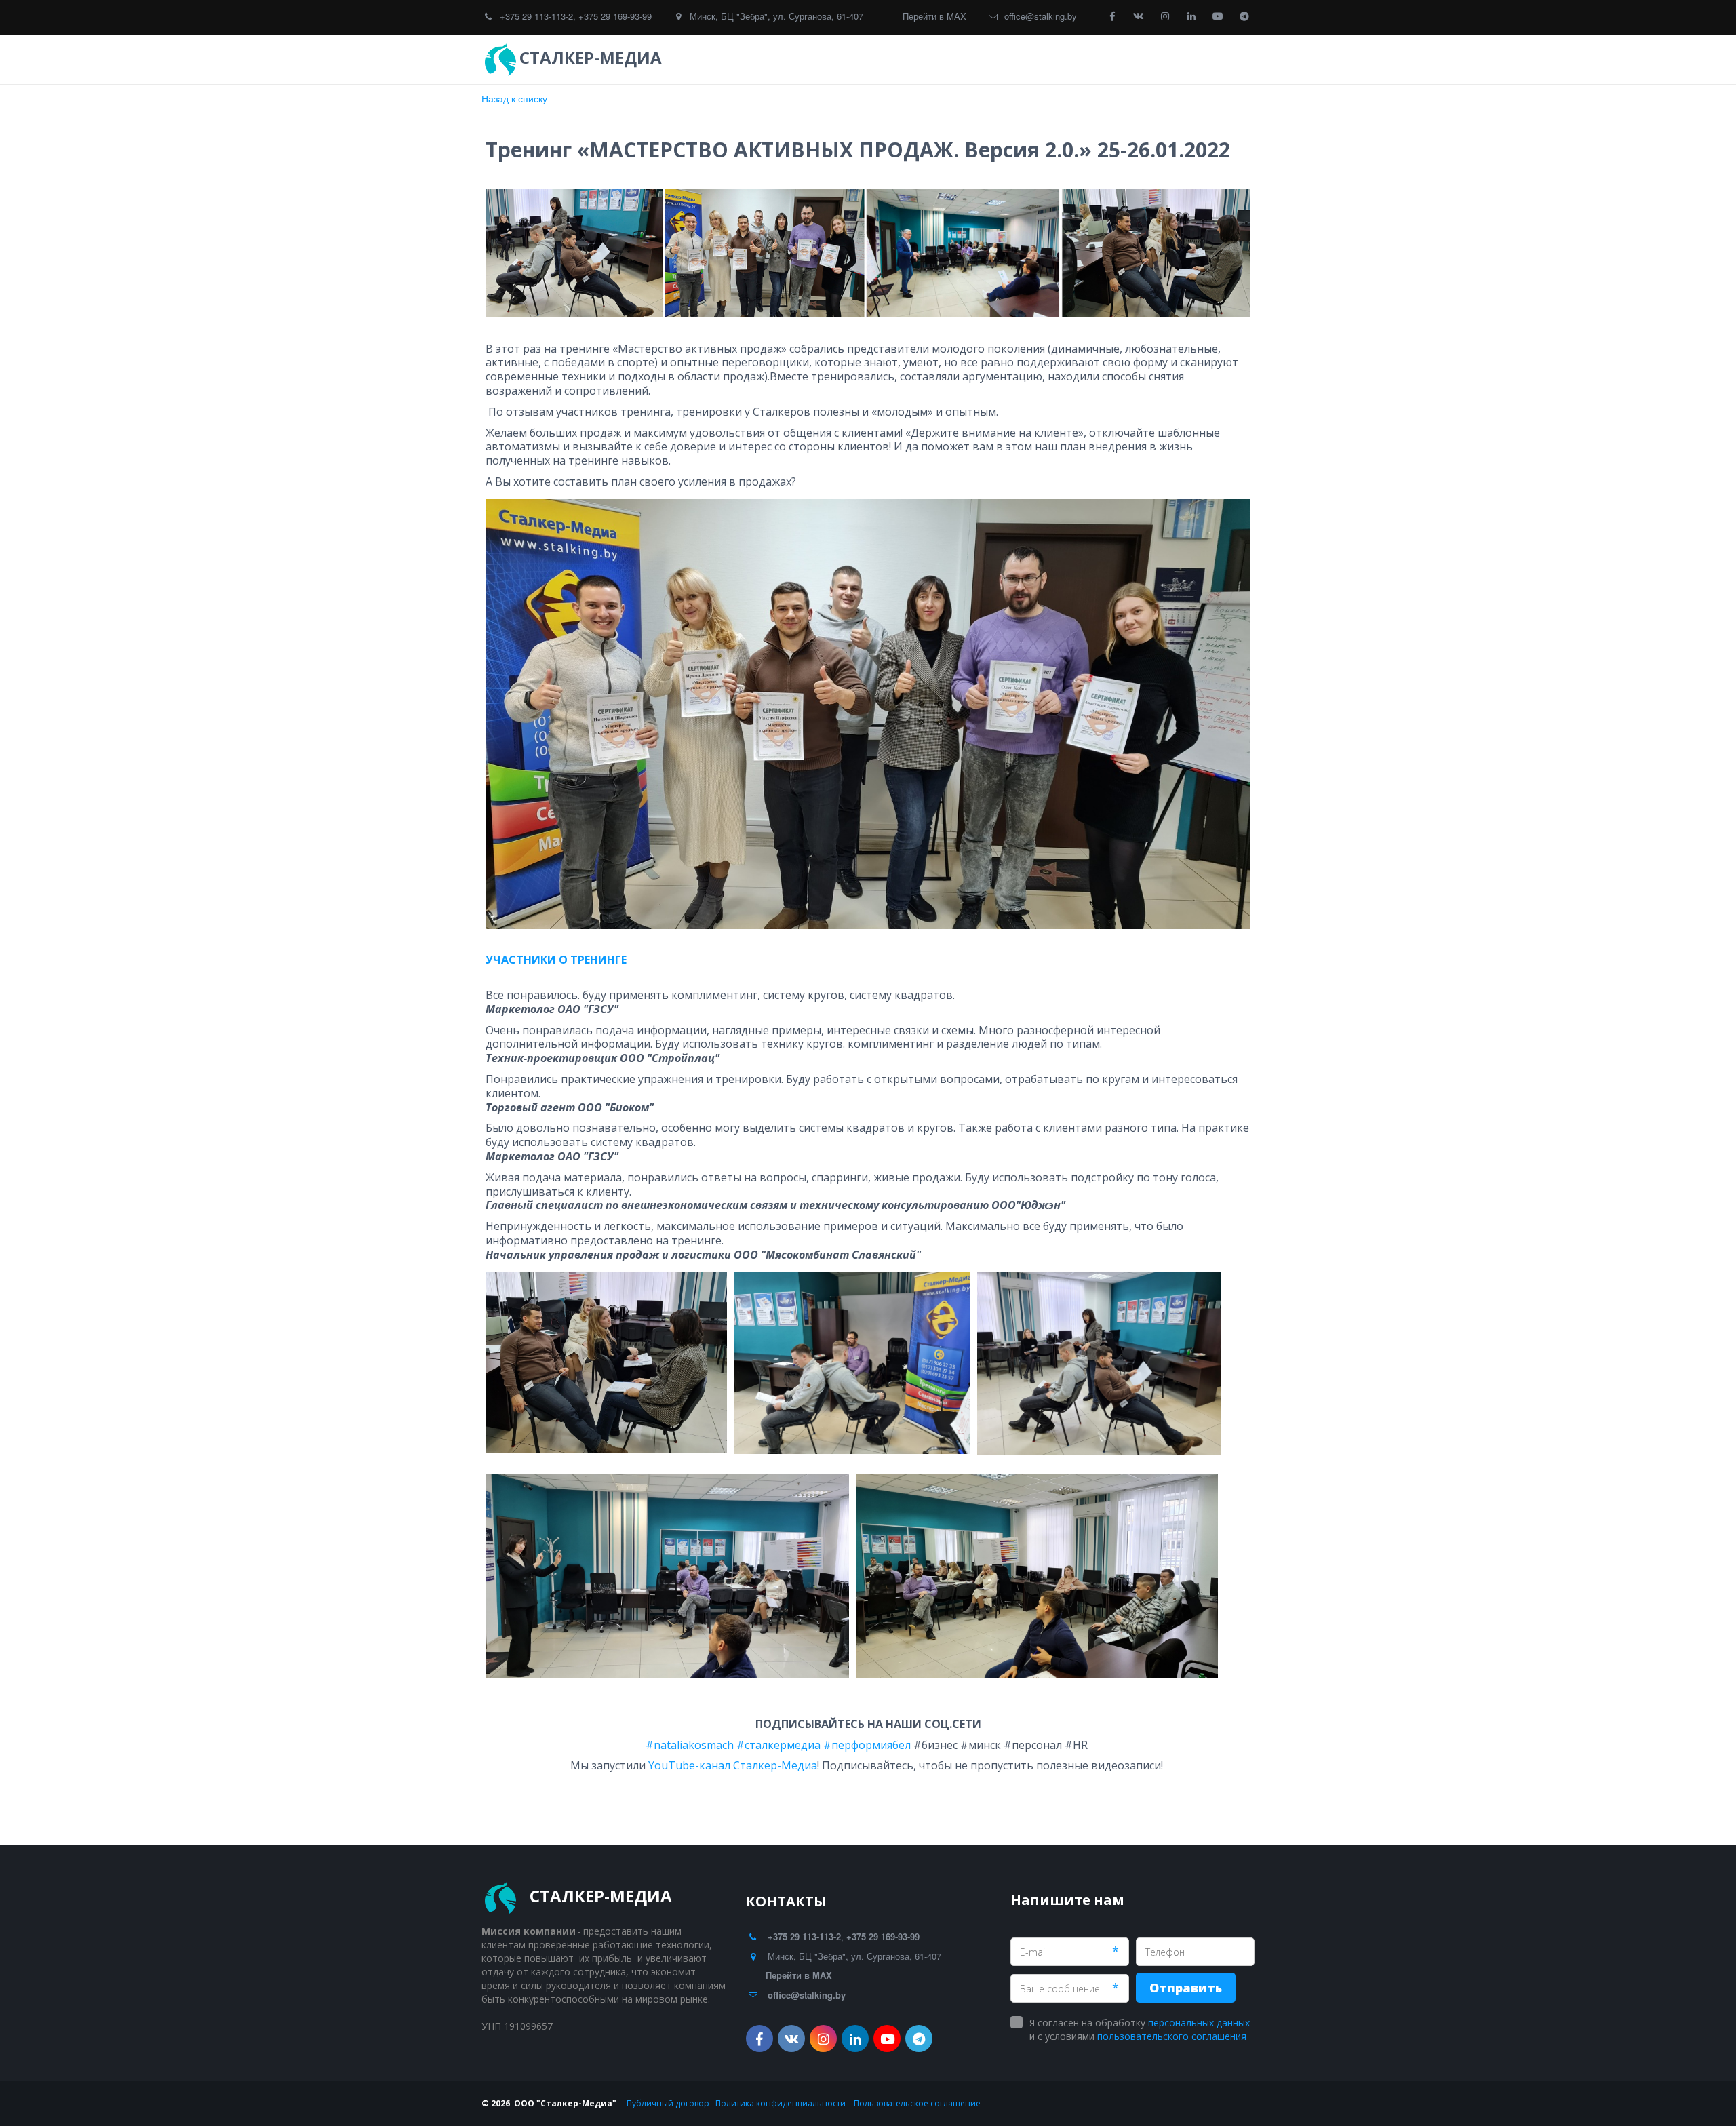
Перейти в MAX (934, 16)
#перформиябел (867, 1745)
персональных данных (1199, 2023)
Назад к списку (514, 98)
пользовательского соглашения (1172, 2036)
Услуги (921, 59)
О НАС (1164, 59)
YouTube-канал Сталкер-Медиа (733, 1765)
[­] (678, 58)
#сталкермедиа (778, 1745)
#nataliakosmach (690, 1745)
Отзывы (993, 59)
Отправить (1186, 1988)
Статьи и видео (1086, 59)
